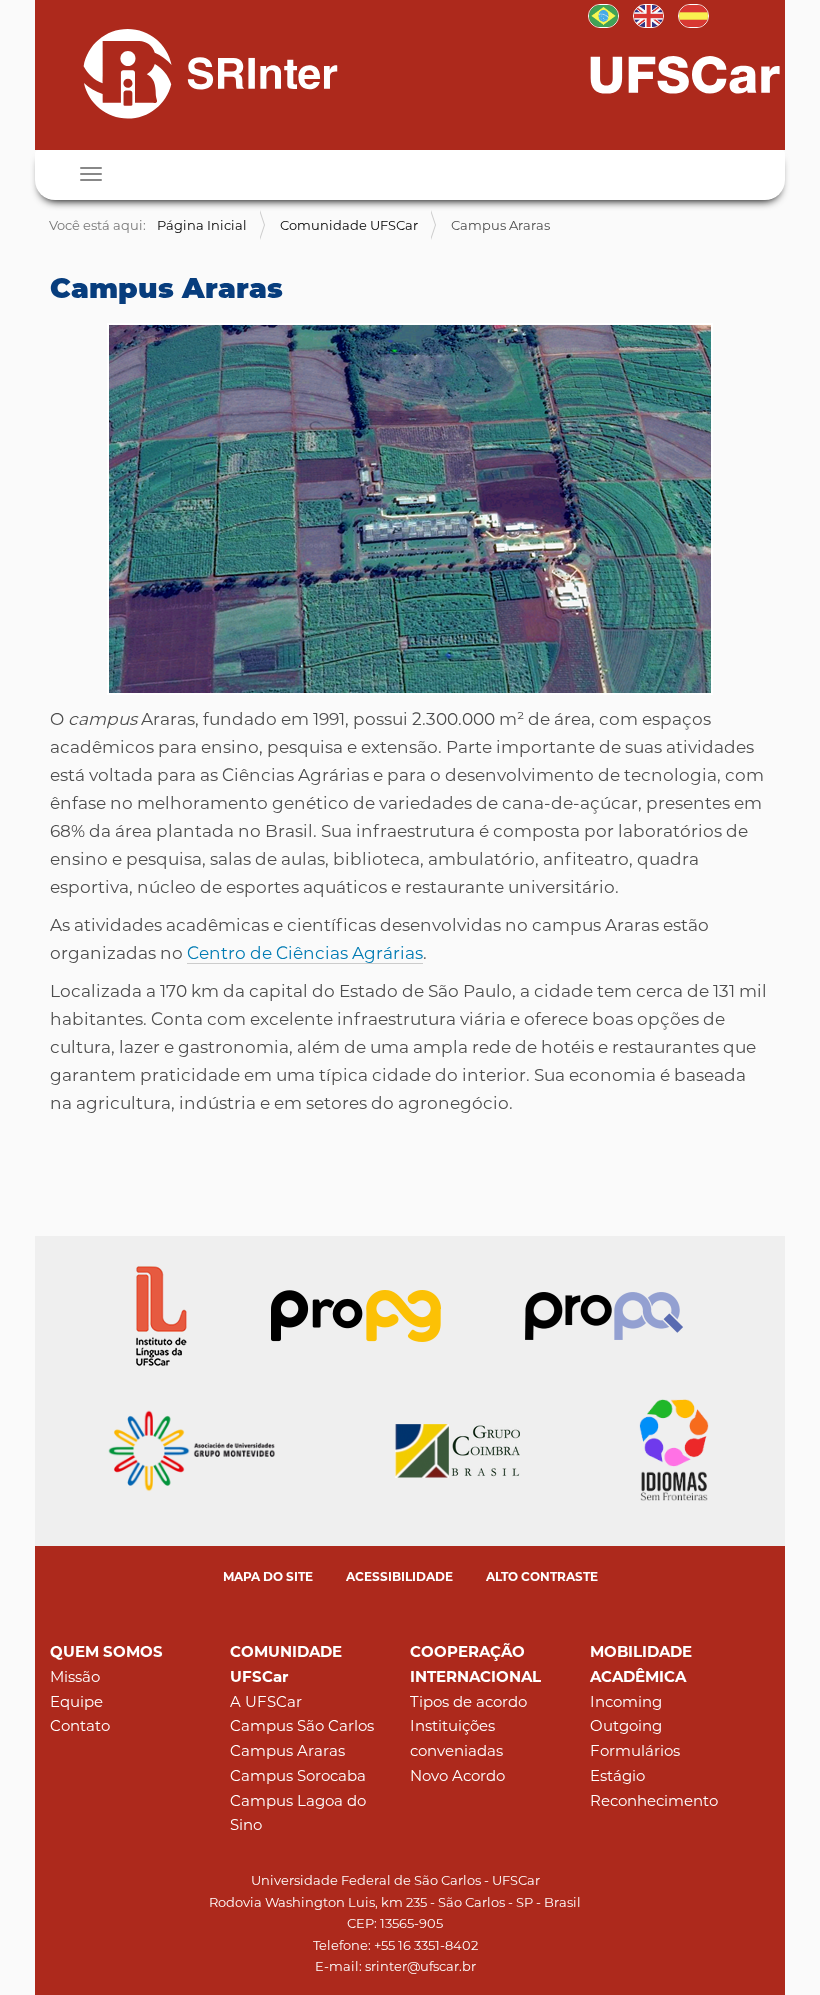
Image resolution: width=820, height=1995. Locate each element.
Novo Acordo (457, 1775)
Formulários (635, 1750)
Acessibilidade (399, 1576)
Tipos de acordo (468, 1701)
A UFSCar (266, 1701)
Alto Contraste (542, 1576)
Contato (80, 1725)
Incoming (626, 1701)
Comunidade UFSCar (349, 225)
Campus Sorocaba (298, 1775)
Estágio (617, 1775)
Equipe (76, 1701)
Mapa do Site (268, 1576)
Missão (75, 1676)
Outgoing (626, 1725)
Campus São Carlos (302, 1725)
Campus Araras (287, 1750)
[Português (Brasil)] (193, 73)
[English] (648, 14)
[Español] (693, 14)
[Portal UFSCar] (685, 73)
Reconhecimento (654, 1800)
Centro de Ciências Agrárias (305, 953)
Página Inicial (202, 225)
